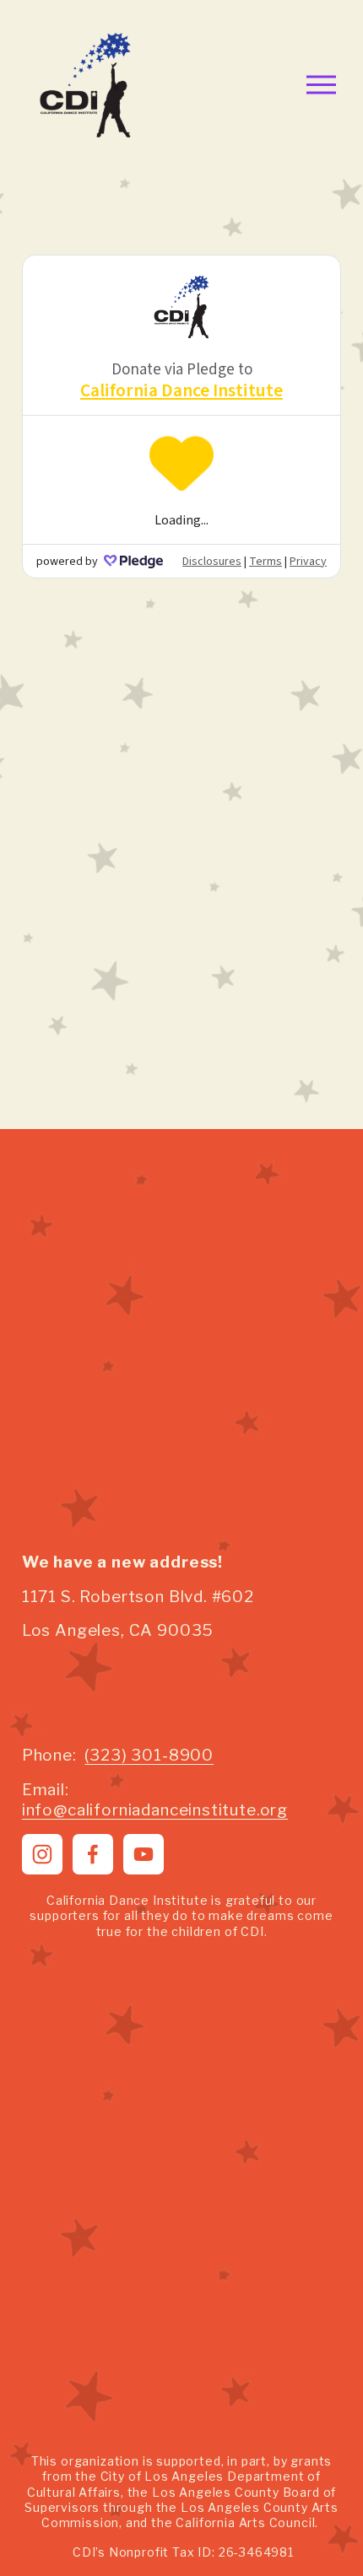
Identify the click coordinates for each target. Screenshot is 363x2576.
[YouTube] (144, 1854)
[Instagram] (42, 1854)
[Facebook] (93, 1854)
